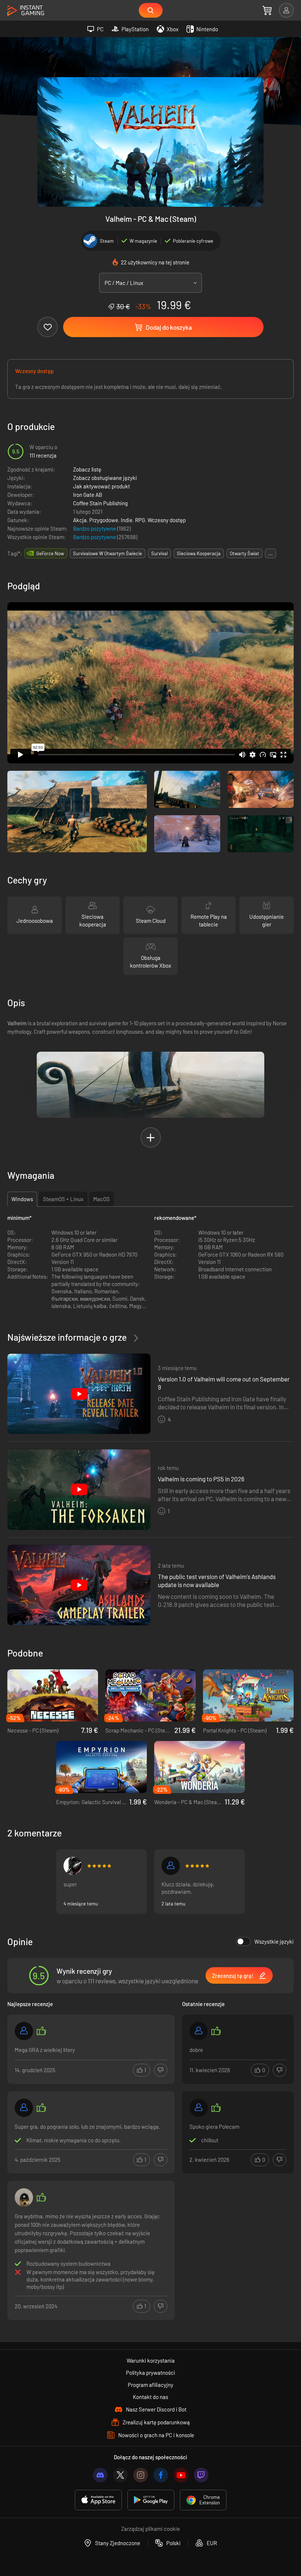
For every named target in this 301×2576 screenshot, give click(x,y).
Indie (127, 520)
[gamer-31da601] (171, 1866)
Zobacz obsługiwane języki (105, 478)
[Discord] (100, 2475)
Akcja (80, 520)
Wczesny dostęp (167, 520)
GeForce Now (50, 553)
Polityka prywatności (150, 2373)
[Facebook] (161, 2475)
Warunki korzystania (151, 2360)
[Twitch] (201, 2475)
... (271, 553)
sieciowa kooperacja (199, 553)
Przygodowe (104, 520)
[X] (120, 2475)
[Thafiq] (73, 1866)
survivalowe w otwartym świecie (108, 553)
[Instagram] (141, 2475)
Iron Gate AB (88, 495)
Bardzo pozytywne (95, 528)
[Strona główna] (26, 11)
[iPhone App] (98, 2500)
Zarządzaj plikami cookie (150, 2529)
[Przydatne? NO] (161, 2070)
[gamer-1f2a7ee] (24, 2108)
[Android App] (151, 2500)
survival (159, 553)
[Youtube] (181, 2475)
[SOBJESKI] (199, 2108)
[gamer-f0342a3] (199, 2031)
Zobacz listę (87, 469)
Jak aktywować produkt (101, 486)
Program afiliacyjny (150, 2385)
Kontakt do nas (150, 2397)
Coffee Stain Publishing (100, 503)
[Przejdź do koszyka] (267, 10)
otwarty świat (244, 553)
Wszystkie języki (274, 1941)
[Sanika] (24, 2031)
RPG (140, 520)
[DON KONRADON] (24, 2197)
